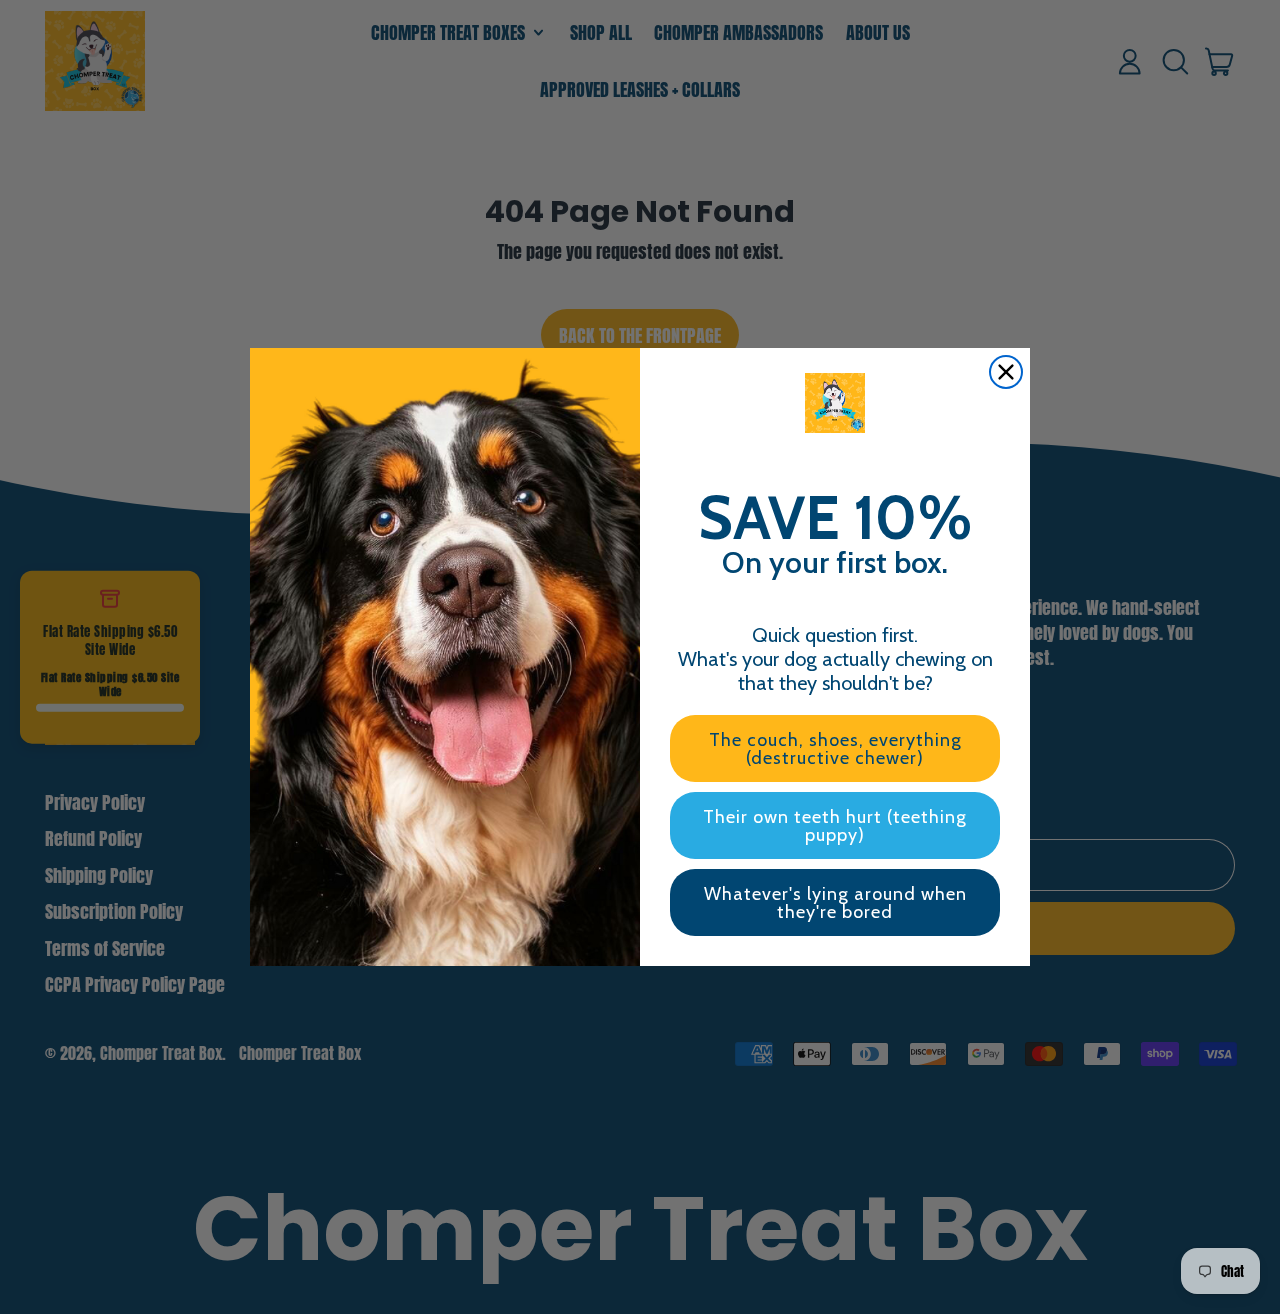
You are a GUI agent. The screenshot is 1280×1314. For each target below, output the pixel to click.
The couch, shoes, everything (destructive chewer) (835, 749)
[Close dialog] (1006, 372)
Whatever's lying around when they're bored (835, 903)
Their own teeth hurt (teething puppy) (835, 826)
